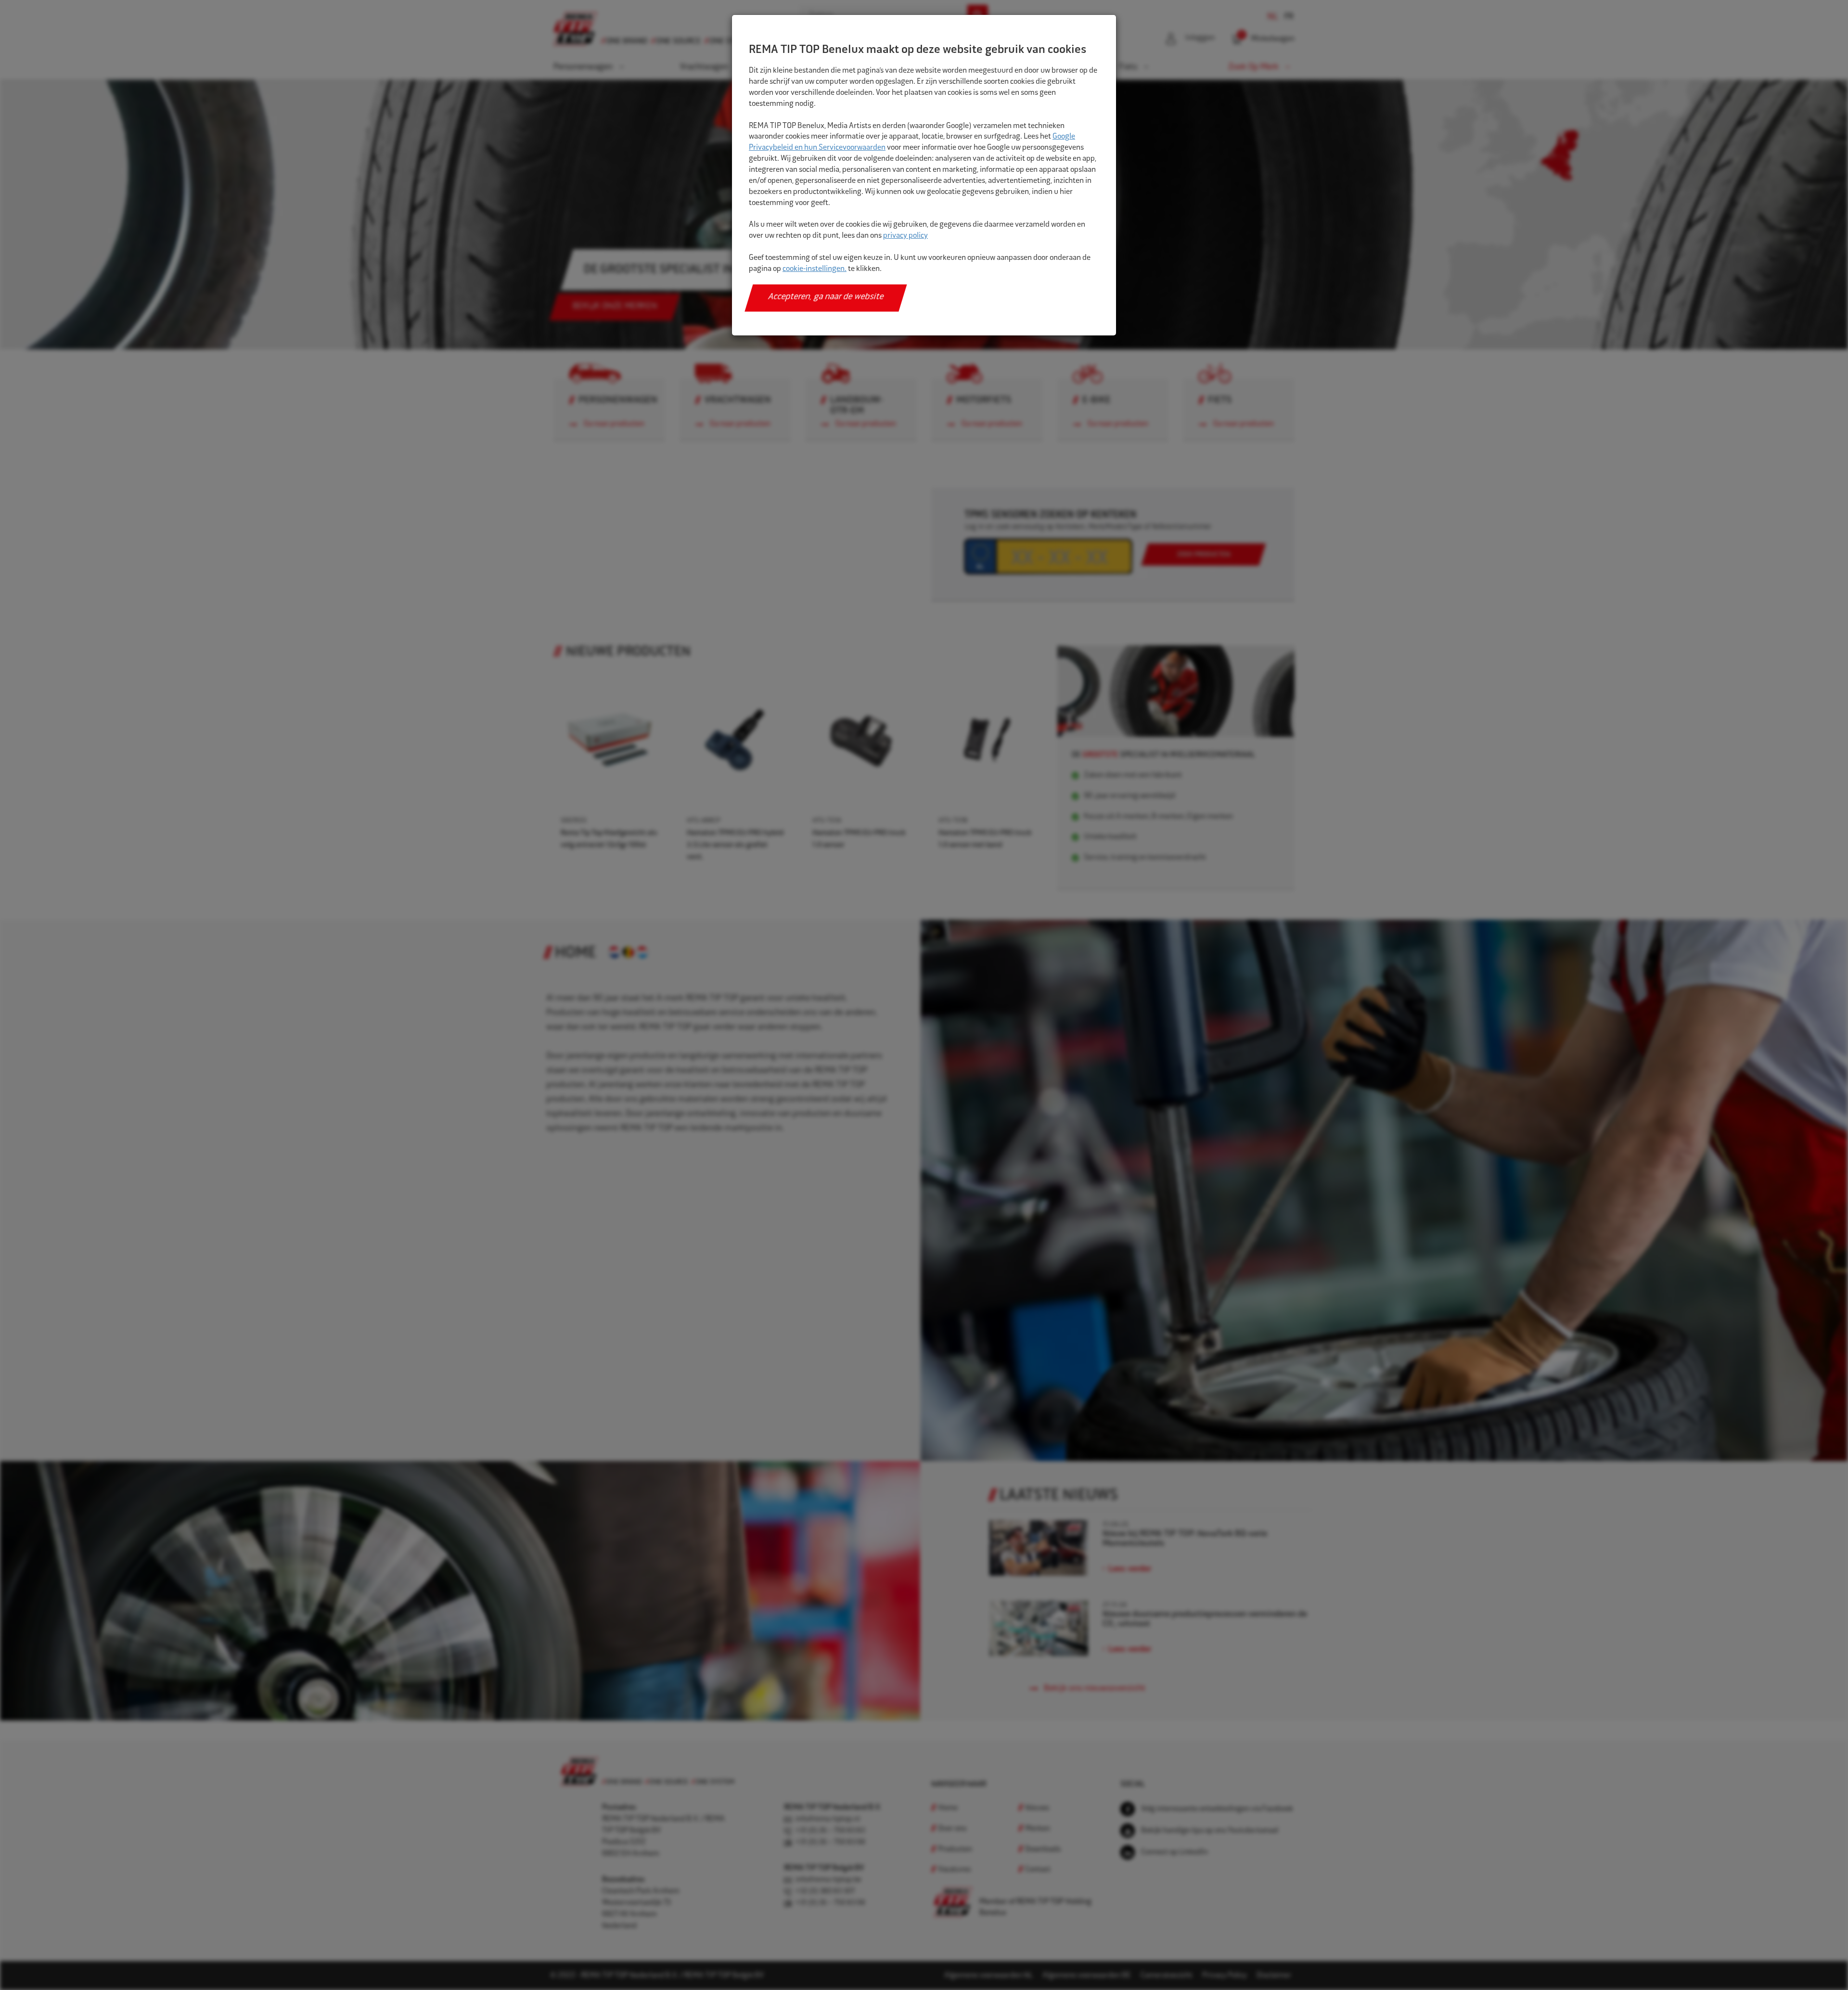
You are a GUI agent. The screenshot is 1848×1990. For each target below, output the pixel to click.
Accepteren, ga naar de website (826, 297)
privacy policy (905, 236)
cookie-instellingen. (815, 269)
